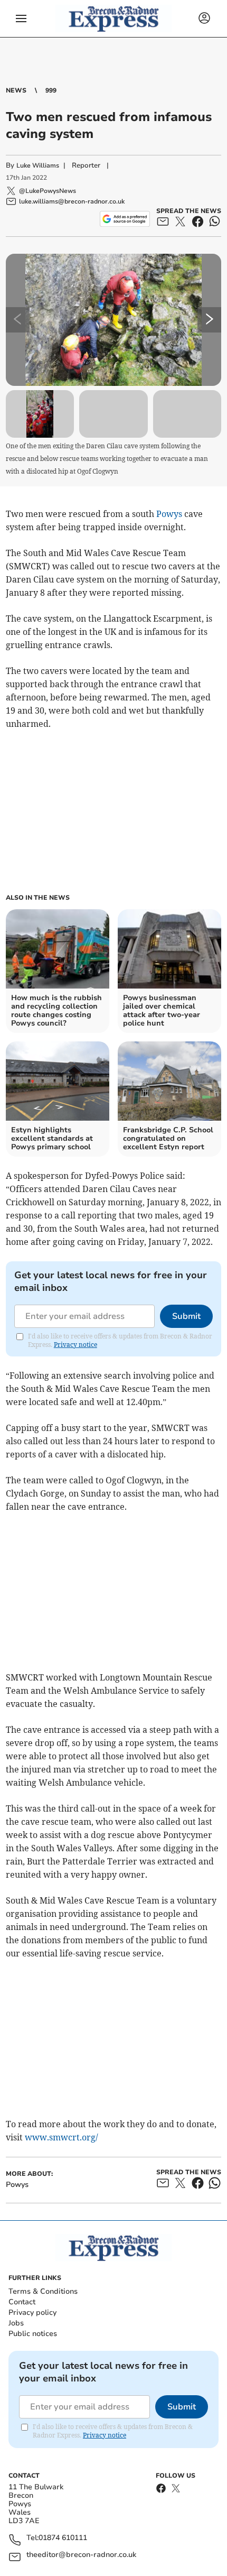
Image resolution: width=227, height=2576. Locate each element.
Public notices (33, 2334)
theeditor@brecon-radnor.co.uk (81, 2555)
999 (51, 90)
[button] (21, 19)
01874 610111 (63, 2538)
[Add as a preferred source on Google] (125, 219)
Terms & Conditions (43, 2291)
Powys (169, 514)
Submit (186, 1316)
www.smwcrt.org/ (62, 2137)
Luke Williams (38, 165)
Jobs (16, 2323)
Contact (22, 2302)
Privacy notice (75, 1345)
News (16, 90)
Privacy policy (32, 2312)
